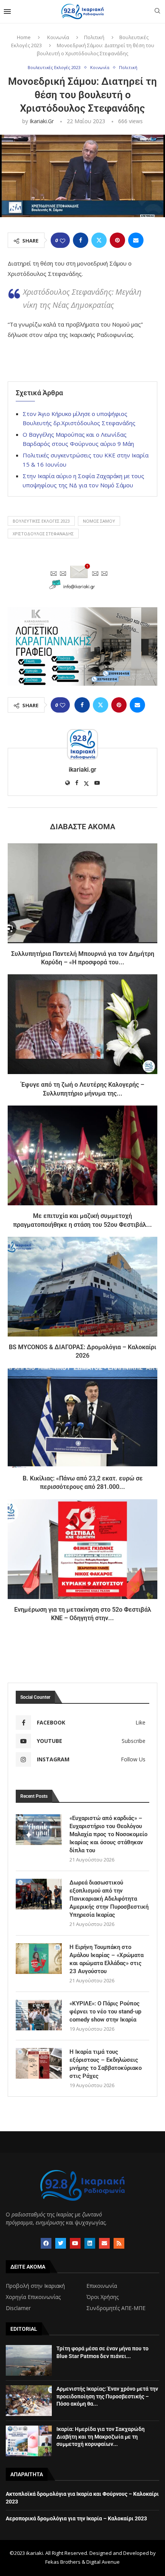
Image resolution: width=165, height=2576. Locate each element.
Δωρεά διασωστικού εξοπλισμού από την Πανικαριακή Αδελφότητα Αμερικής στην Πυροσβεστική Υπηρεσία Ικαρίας (109, 1899)
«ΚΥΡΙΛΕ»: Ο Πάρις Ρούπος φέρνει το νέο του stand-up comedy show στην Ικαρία (105, 2012)
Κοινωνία (58, 37)
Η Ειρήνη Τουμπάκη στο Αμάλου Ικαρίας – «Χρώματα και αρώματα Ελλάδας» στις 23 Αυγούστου (106, 1959)
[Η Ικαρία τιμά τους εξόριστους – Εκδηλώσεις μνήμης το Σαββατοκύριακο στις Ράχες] (39, 2063)
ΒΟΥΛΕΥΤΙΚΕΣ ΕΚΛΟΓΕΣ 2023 (41, 521)
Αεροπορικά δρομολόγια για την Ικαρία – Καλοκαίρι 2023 (76, 2518)
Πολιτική (94, 37)
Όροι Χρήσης (102, 2297)
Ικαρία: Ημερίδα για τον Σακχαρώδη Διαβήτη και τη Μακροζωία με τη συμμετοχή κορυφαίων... (101, 2437)
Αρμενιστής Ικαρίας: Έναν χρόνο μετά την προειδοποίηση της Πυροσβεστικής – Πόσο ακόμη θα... (107, 2396)
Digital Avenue (103, 2562)
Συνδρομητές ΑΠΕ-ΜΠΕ (116, 2308)
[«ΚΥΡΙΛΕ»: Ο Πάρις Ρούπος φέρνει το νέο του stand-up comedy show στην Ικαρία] (39, 2015)
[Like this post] (63, 240)
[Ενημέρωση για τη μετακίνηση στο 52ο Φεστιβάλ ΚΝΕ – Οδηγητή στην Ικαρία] (82, 1549)
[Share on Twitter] (99, 240)
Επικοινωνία (102, 2286)
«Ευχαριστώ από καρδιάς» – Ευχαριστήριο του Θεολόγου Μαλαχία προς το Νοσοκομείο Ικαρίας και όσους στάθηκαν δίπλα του (108, 1834)
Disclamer (18, 2308)
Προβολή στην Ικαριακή (35, 2286)
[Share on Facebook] (81, 240)
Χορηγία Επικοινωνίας (33, 2297)
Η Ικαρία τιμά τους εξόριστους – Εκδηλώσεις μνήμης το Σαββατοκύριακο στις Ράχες (106, 2064)
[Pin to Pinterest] (117, 240)
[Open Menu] (7, 12)
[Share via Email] (136, 240)
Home (24, 37)
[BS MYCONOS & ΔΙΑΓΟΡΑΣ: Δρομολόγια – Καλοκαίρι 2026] (82, 1287)
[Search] (157, 12)
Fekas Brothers (63, 2562)
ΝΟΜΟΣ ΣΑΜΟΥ (99, 521)
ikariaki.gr (42, 121)
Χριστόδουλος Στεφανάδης (43, 534)
